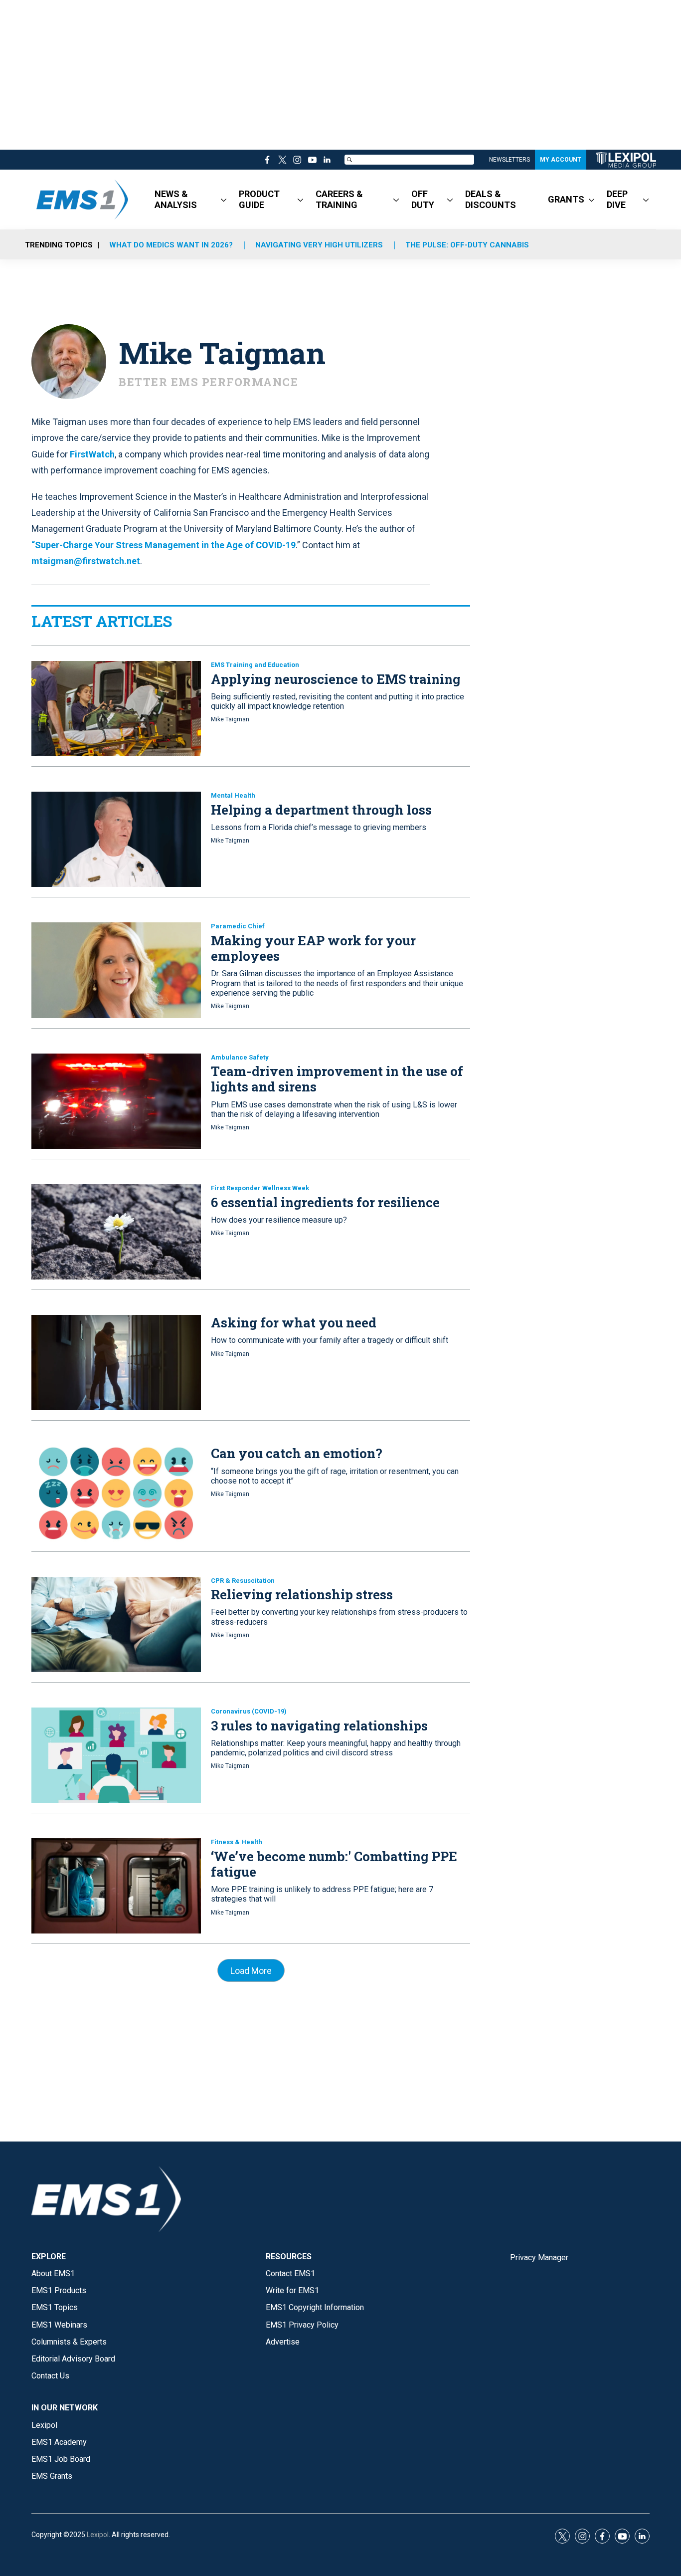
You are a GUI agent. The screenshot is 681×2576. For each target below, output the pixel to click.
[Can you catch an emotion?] (116, 1493)
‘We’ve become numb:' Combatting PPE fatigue (334, 1864)
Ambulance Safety (240, 1057)
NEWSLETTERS (510, 160)
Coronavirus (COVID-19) (249, 1711)
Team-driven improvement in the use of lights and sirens (337, 1079)
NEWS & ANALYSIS (176, 199)
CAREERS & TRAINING (339, 199)
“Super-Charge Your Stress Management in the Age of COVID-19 (164, 545)
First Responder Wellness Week (260, 1188)
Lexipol (98, 2535)
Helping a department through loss (321, 810)
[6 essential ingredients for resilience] (116, 1232)
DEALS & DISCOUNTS (491, 199)
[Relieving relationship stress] (116, 1624)
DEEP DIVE (617, 199)
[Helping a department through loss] (116, 839)
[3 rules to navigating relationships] (116, 1755)
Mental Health (233, 795)
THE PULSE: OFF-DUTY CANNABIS (467, 245)
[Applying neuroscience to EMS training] (116, 709)
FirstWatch (92, 454)
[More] (224, 200)
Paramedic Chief (238, 926)
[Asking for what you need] (116, 1363)
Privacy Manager (539, 2257)
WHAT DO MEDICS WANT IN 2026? (171, 245)
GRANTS (566, 199)
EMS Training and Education (255, 665)
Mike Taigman (230, 719)
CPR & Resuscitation (243, 1581)
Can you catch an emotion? (297, 1453)
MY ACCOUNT (561, 160)
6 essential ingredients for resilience (325, 1202)
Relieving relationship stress (302, 1594)
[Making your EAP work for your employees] (116, 970)
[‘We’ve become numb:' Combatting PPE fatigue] (116, 1886)
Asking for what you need (294, 1322)
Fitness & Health (237, 1842)
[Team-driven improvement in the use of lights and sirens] (116, 1101)
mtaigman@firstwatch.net (86, 561)
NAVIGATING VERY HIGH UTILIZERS (319, 245)
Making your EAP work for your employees (313, 948)
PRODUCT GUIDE (259, 199)
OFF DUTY (423, 199)
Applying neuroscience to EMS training (336, 679)
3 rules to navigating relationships (319, 1725)
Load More (251, 1971)
